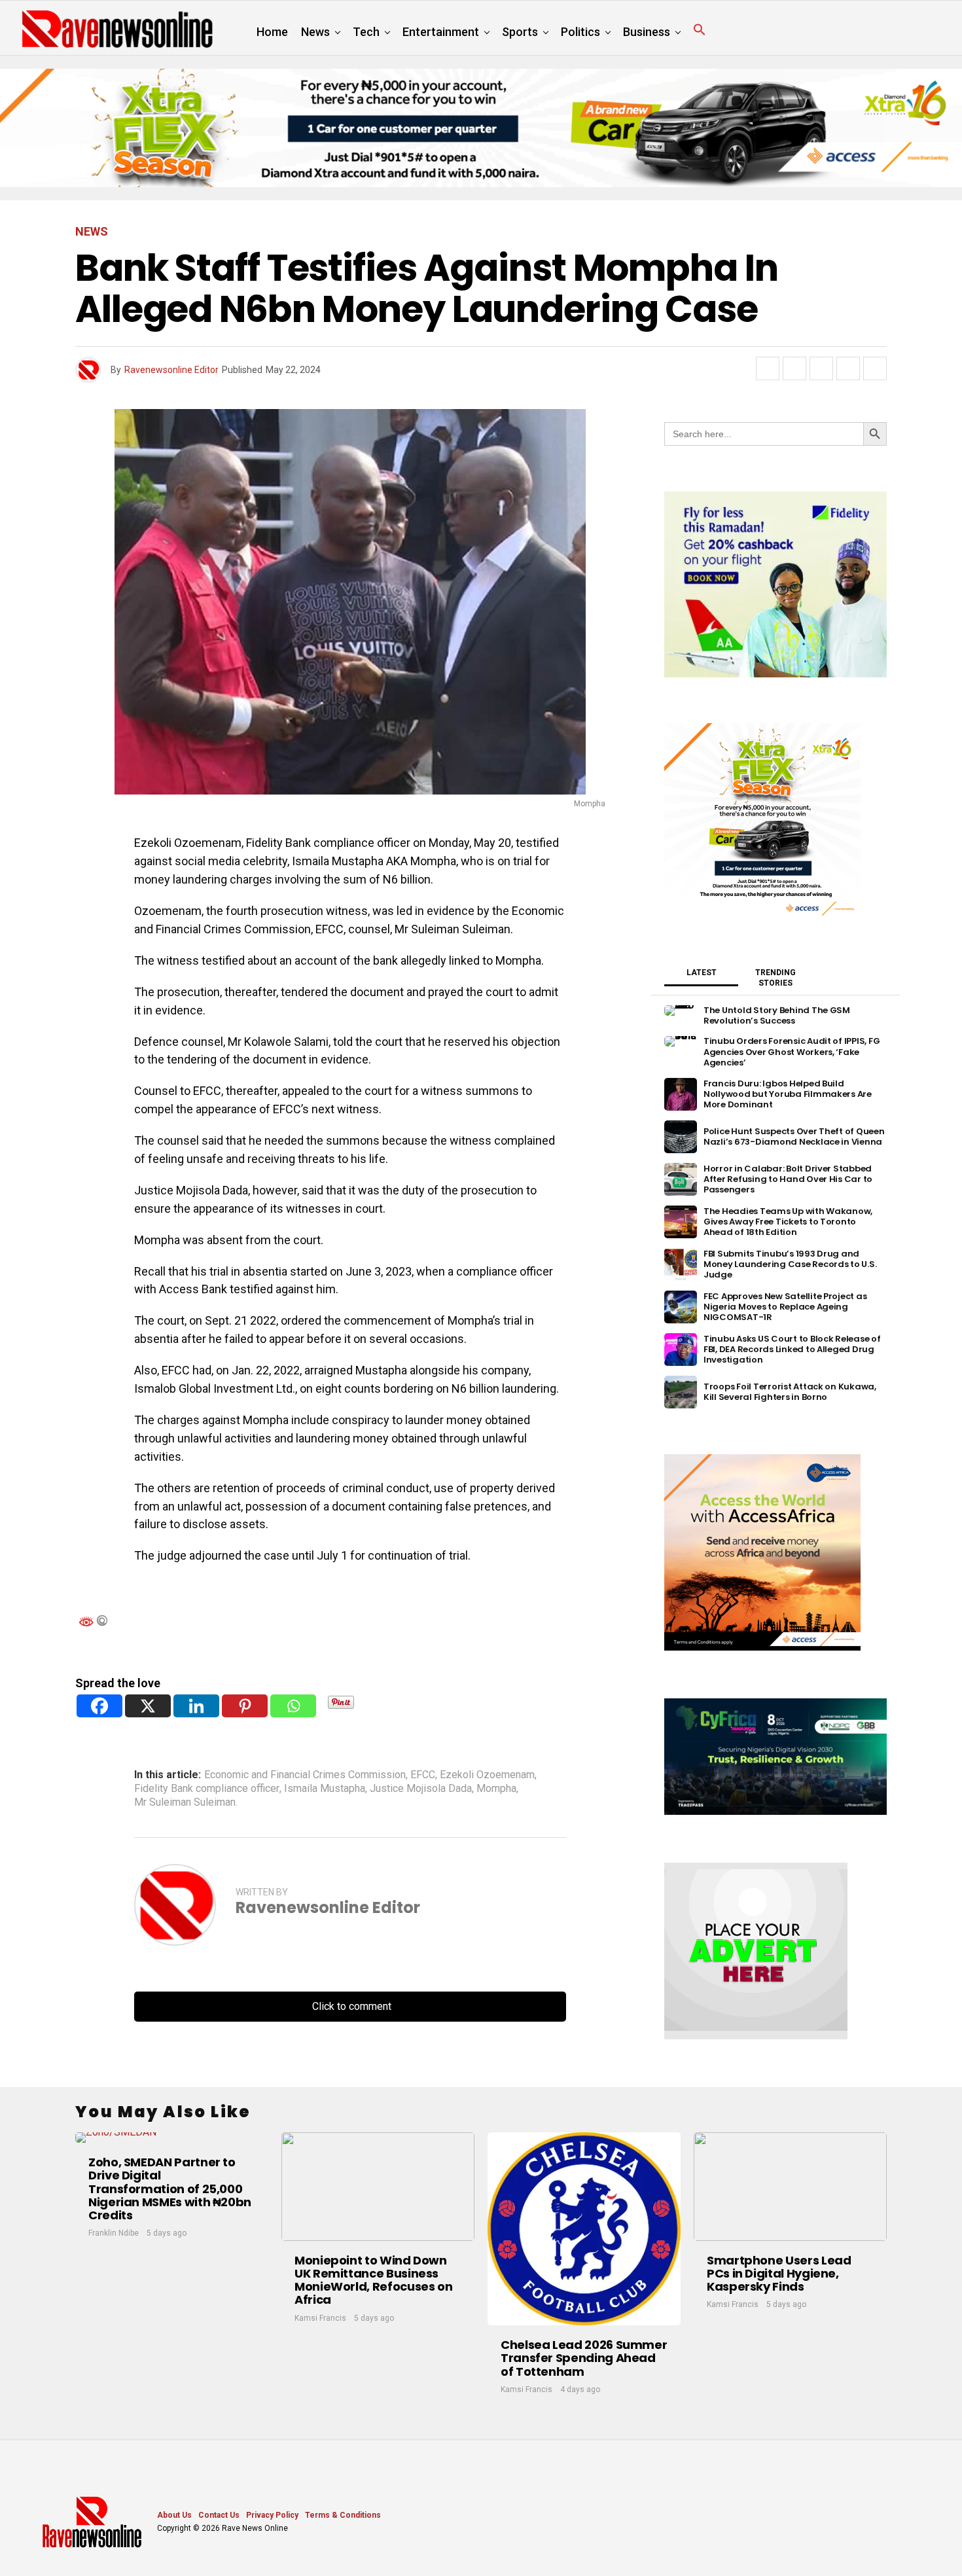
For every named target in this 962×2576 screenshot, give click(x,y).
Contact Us (219, 2515)
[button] (700, 30)
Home (272, 32)
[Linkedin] (196, 1706)
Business (647, 32)
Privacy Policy (272, 2515)
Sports (520, 32)
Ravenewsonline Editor (171, 370)
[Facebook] (99, 1706)
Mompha (496, 1789)
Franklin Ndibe (114, 2233)
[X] (148, 1706)
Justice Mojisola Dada (421, 1789)
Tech (366, 32)
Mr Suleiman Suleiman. (186, 1802)
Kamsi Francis (320, 2318)
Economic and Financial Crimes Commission (305, 1775)
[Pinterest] (245, 1706)
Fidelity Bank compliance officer (207, 1789)
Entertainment (441, 32)
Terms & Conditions (343, 2515)
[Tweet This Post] (794, 368)
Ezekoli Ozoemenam (487, 1775)
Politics (580, 32)
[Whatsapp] (293, 1706)
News (315, 32)
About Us (174, 2515)
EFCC (423, 1775)
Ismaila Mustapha (325, 1789)
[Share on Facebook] (768, 368)
